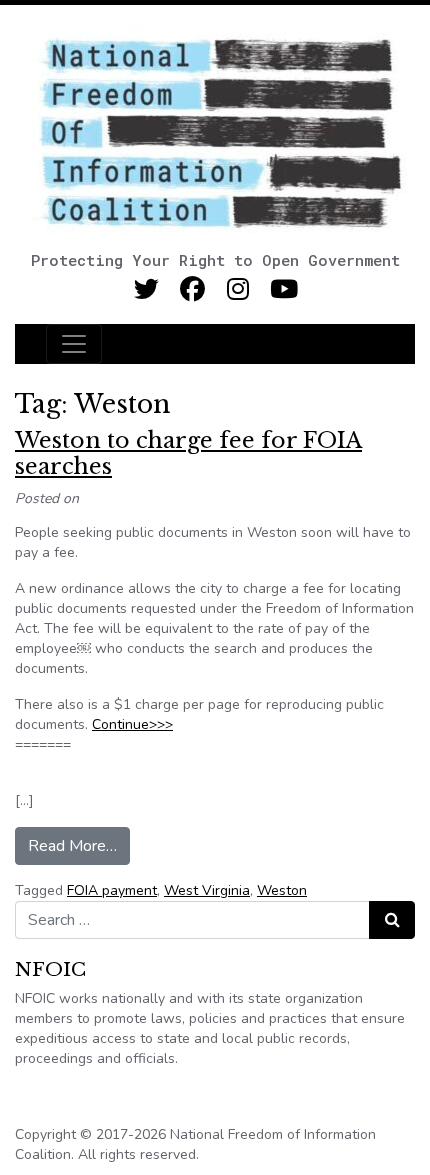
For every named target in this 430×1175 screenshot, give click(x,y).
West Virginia (207, 890)
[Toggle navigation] (74, 344)
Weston (282, 890)
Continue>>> (132, 724)
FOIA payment (112, 890)
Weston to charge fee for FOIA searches (188, 453)
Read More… (79, 845)
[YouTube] (284, 289)
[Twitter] (146, 289)
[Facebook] (192, 289)
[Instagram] (238, 289)
